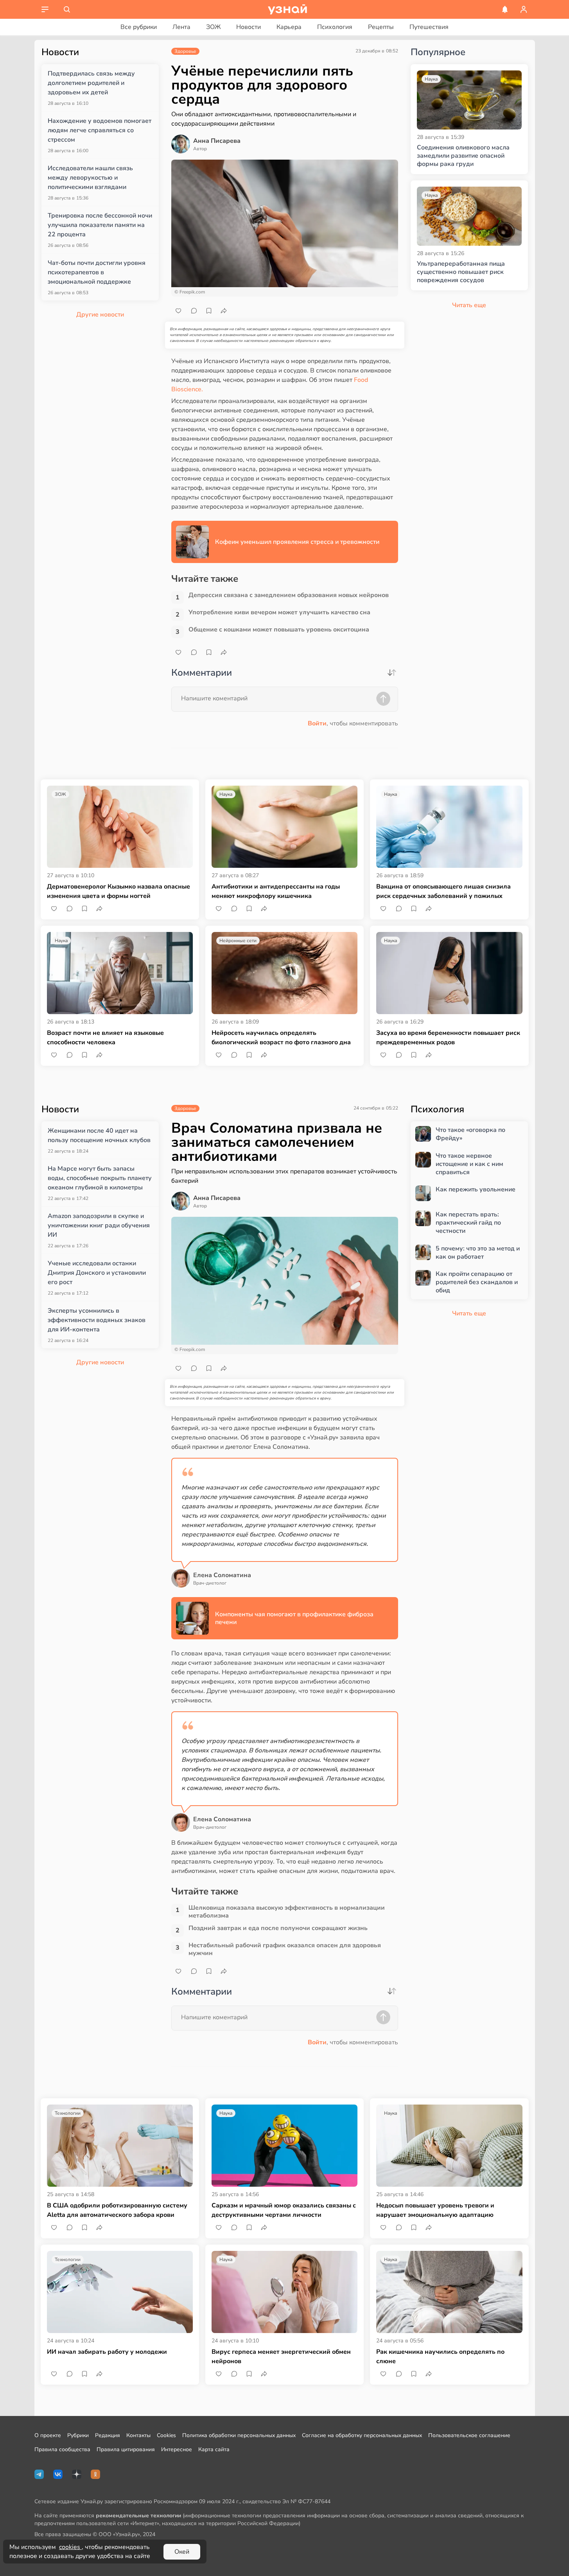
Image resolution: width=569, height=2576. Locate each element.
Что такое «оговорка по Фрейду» (470, 1134)
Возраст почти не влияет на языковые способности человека (105, 1038)
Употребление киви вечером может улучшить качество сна (279, 613)
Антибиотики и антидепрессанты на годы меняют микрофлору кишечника (276, 891)
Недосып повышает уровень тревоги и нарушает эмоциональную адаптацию (435, 2210)
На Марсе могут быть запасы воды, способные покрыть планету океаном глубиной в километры (100, 1178)
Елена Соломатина (222, 1575)
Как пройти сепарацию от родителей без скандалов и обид (477, 1282)
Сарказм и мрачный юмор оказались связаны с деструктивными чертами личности (284, 2210)
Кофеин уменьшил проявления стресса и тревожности (297, 542)
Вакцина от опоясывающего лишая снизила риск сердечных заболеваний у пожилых (443, 891)
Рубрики (78, 2435)
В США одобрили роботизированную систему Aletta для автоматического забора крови (117, 2210)
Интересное (177, 2449)
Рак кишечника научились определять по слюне (440, 2357)
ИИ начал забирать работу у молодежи (107, 2352)
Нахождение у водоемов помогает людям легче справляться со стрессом (100, 130)
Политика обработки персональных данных (239, 2435)
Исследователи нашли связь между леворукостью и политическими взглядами (90, 178)
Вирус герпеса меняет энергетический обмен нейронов (281, 2357)
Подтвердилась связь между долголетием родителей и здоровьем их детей (91, 83)
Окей (182, 2552)
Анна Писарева (217, 141)
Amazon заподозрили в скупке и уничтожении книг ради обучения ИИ (99, 1225)
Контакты (138, 2435)
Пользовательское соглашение (469, 2435)
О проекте (48, 2435)
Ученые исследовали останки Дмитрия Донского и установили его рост (97, 1273)
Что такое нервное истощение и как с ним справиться (469, 1164)
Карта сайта (214, 2449)
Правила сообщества (62, 2449)
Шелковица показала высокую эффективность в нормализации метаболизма (287, 1912)
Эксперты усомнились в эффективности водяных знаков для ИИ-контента (97, 1320)
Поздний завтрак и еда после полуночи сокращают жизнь (278, 1928)
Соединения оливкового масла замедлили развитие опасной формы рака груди (463, 156)
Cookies (166, 2435)
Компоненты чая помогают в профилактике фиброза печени (294, 1618)
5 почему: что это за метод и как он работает (478, 1253)
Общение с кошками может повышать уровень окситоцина (279, 630)
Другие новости (100, 315)
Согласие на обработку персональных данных (362, 2435)
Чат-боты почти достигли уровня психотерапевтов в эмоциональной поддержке (97, 272)
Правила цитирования (126, 2449)
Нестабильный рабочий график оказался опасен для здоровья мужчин (285, 1949)
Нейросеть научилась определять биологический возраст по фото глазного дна (281, 1038)
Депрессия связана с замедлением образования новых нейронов (289, 595)
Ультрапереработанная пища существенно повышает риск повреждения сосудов (461, 272)
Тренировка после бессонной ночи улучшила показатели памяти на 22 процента (100, 225)
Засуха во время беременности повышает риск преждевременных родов (448, 1038)
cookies (70, 2547)
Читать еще (469, 1313)
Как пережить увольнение (476, 1190)
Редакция (108, 2435)
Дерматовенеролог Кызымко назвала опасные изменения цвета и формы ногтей (118, 891)
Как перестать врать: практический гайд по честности (468, 1223)
